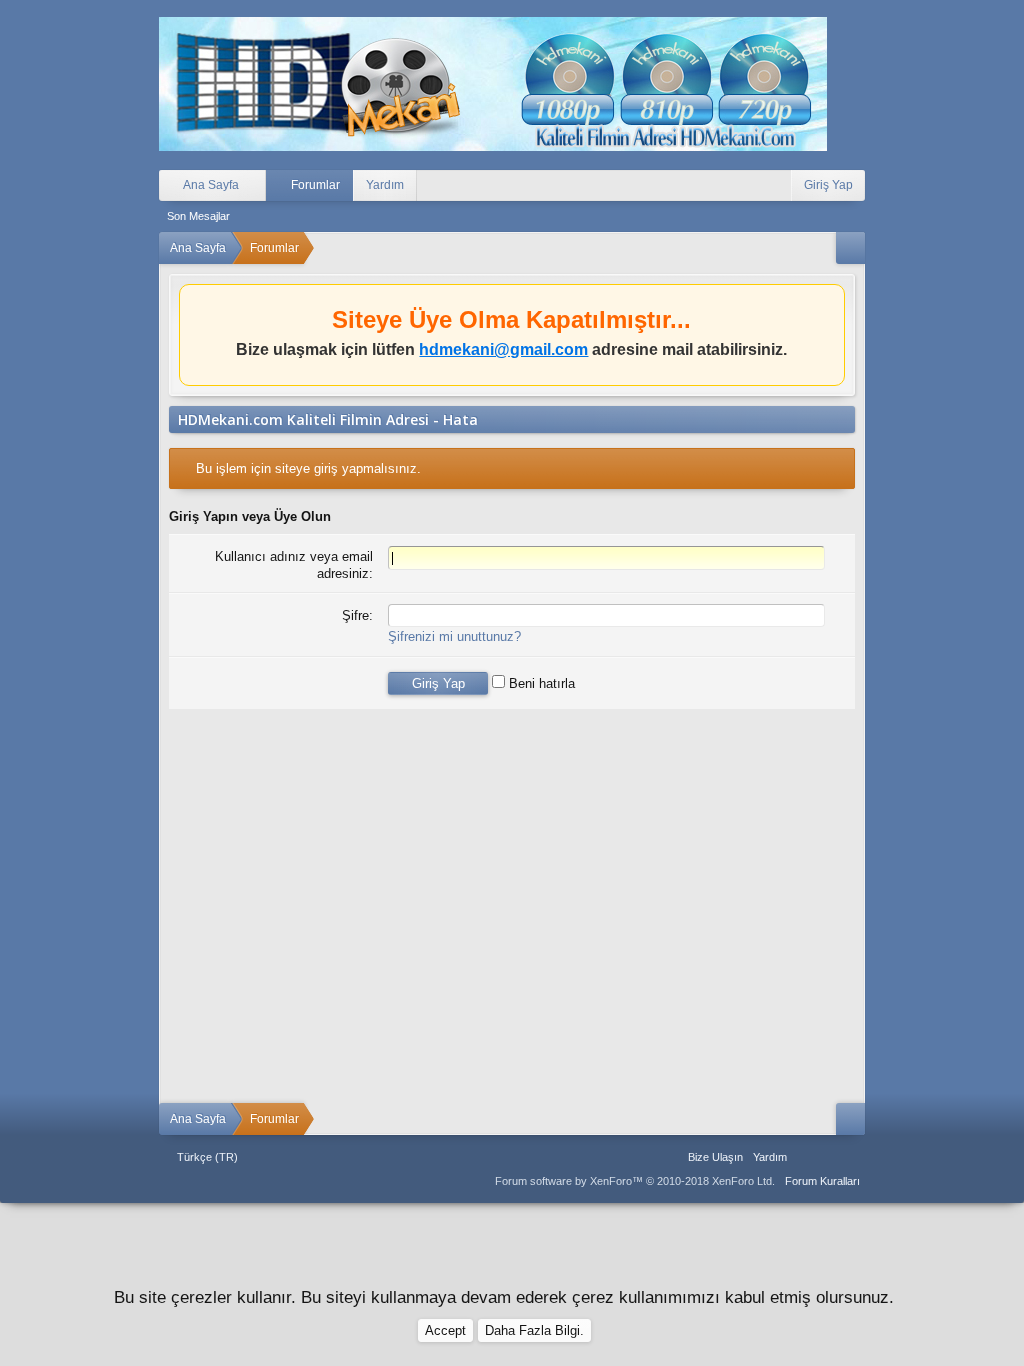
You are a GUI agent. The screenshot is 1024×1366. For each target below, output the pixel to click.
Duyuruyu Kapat (832, 303)
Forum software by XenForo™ (635, 1181)
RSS (853, 1157)
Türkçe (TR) (207, 1157)
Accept (445, 1330)
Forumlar (315, 185)
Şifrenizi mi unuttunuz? (454, 636)
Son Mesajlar (198, 216)
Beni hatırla (540, 683)
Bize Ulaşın (715, 1157)
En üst (829, 1157)
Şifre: (357, 615)
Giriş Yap (828, 185)
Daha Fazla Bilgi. (534, 1330)
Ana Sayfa (804, 1157)
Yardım (385, 185)
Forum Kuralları (822, 1181)
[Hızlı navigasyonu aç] (850, 248)
